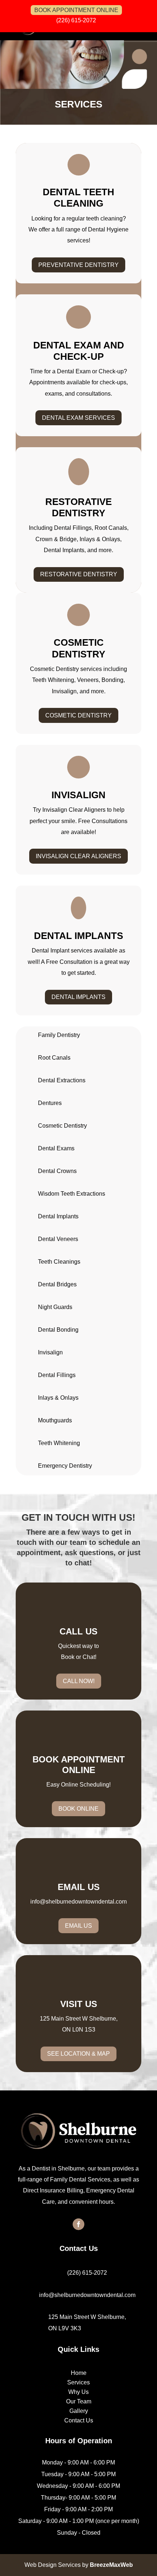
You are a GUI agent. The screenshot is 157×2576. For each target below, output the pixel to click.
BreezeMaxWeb (111, 2565)
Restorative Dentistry (79, 574)
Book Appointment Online (76, 10)
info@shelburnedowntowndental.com (78, 1902)
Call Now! (79, 1681)
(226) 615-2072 (76, 20)
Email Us (78, 1926)
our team (71, 1542)
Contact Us (79, 2420)
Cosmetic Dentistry (78, 715)
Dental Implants (78, 997)
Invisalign (50, 1352)
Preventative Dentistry (78, 265)
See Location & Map (78, 2054)
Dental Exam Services (78, 418)
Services (78, 2382)
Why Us (78, 2392)
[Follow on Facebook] (78, 2224)
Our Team (79, 2401)
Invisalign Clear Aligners (78, 856)
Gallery (79, 2411)
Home (79, 2373)
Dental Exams (56, 1148)
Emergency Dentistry (65, 1466)
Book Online (78, 1809)
